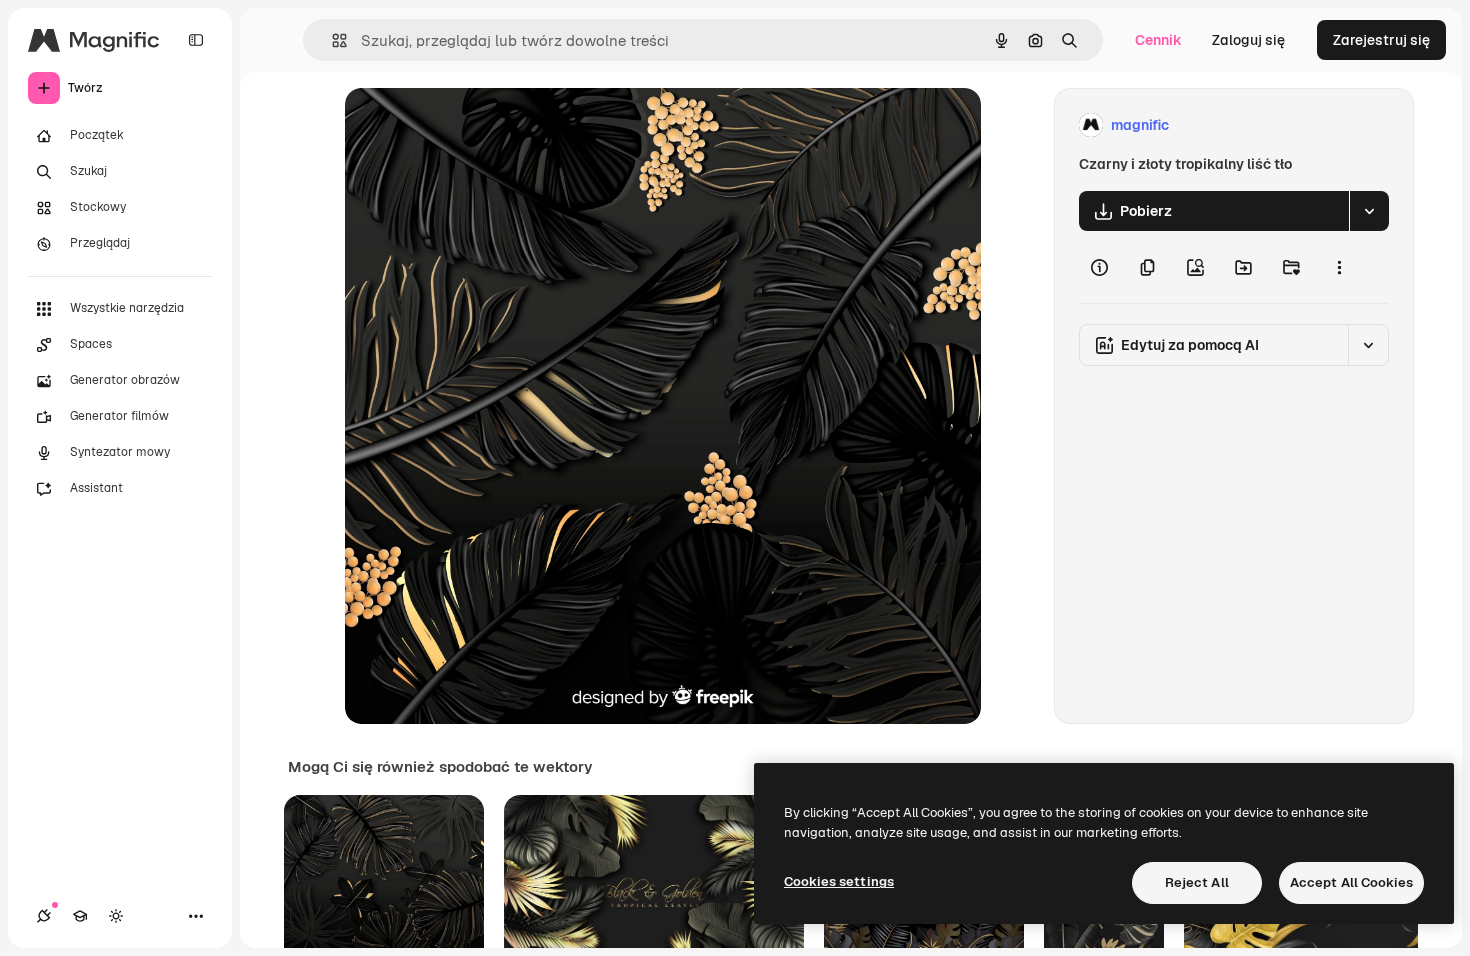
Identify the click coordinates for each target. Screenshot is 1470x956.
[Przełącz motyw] (116, 916)
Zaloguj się (1248, 40)
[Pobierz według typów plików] (1369, 211)
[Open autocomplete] (331, 40)
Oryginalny (483, 125)
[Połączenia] (44, 916)
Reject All (1197, 882)
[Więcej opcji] (1339, 267)
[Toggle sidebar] (196, 40)
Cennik (1158, 40)
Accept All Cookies (1351, 882)
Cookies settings (839, 881)
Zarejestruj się (1381, 40)
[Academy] (80, 916)
